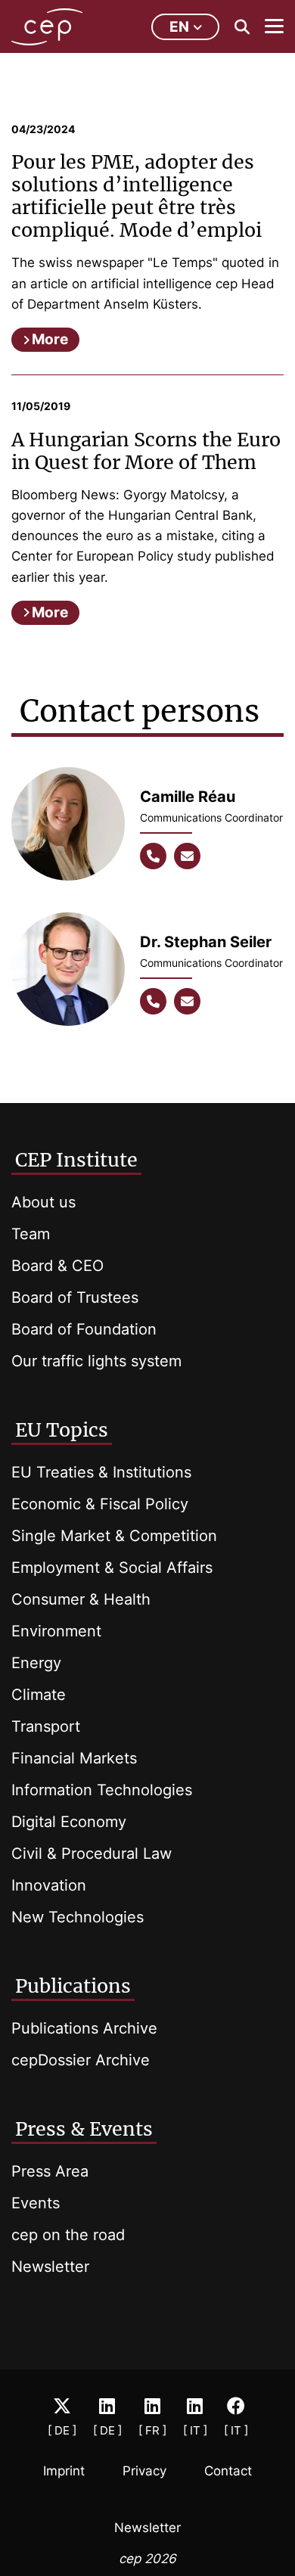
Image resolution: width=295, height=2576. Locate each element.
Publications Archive (84, 2028)
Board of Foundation (84, 1329)
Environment (56, 1631)
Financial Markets (74, 1758)
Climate (39, 1695)
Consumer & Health (81, 1599)
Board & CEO (57, 1266)
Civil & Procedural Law (92, 1854)
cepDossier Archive (81, 2060)
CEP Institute (76, 1160)
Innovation (49, 1885)
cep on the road (68, 2235)
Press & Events (84, 2129)
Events (36, 2203)
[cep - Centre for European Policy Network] (47, 27)
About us (43, 1202)
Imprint (64, 2471)
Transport (46, 1726)
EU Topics (62, 1430)
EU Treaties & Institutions (101, 1472)
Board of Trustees (75, 1297)
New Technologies (78, 1917)
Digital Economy (69, 1822)
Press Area (50, 2171)
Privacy (144, 2471)
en (179, 27)
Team (31, 1234)
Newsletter (50, 2267)
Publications (73, 1986)
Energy (36, 1663)
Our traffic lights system (96, 1361)
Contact (228, 2471)
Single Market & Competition (114, 1536)
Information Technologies (102, 1790)
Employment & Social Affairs (112, 1568)
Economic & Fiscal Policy (100, 1504)
